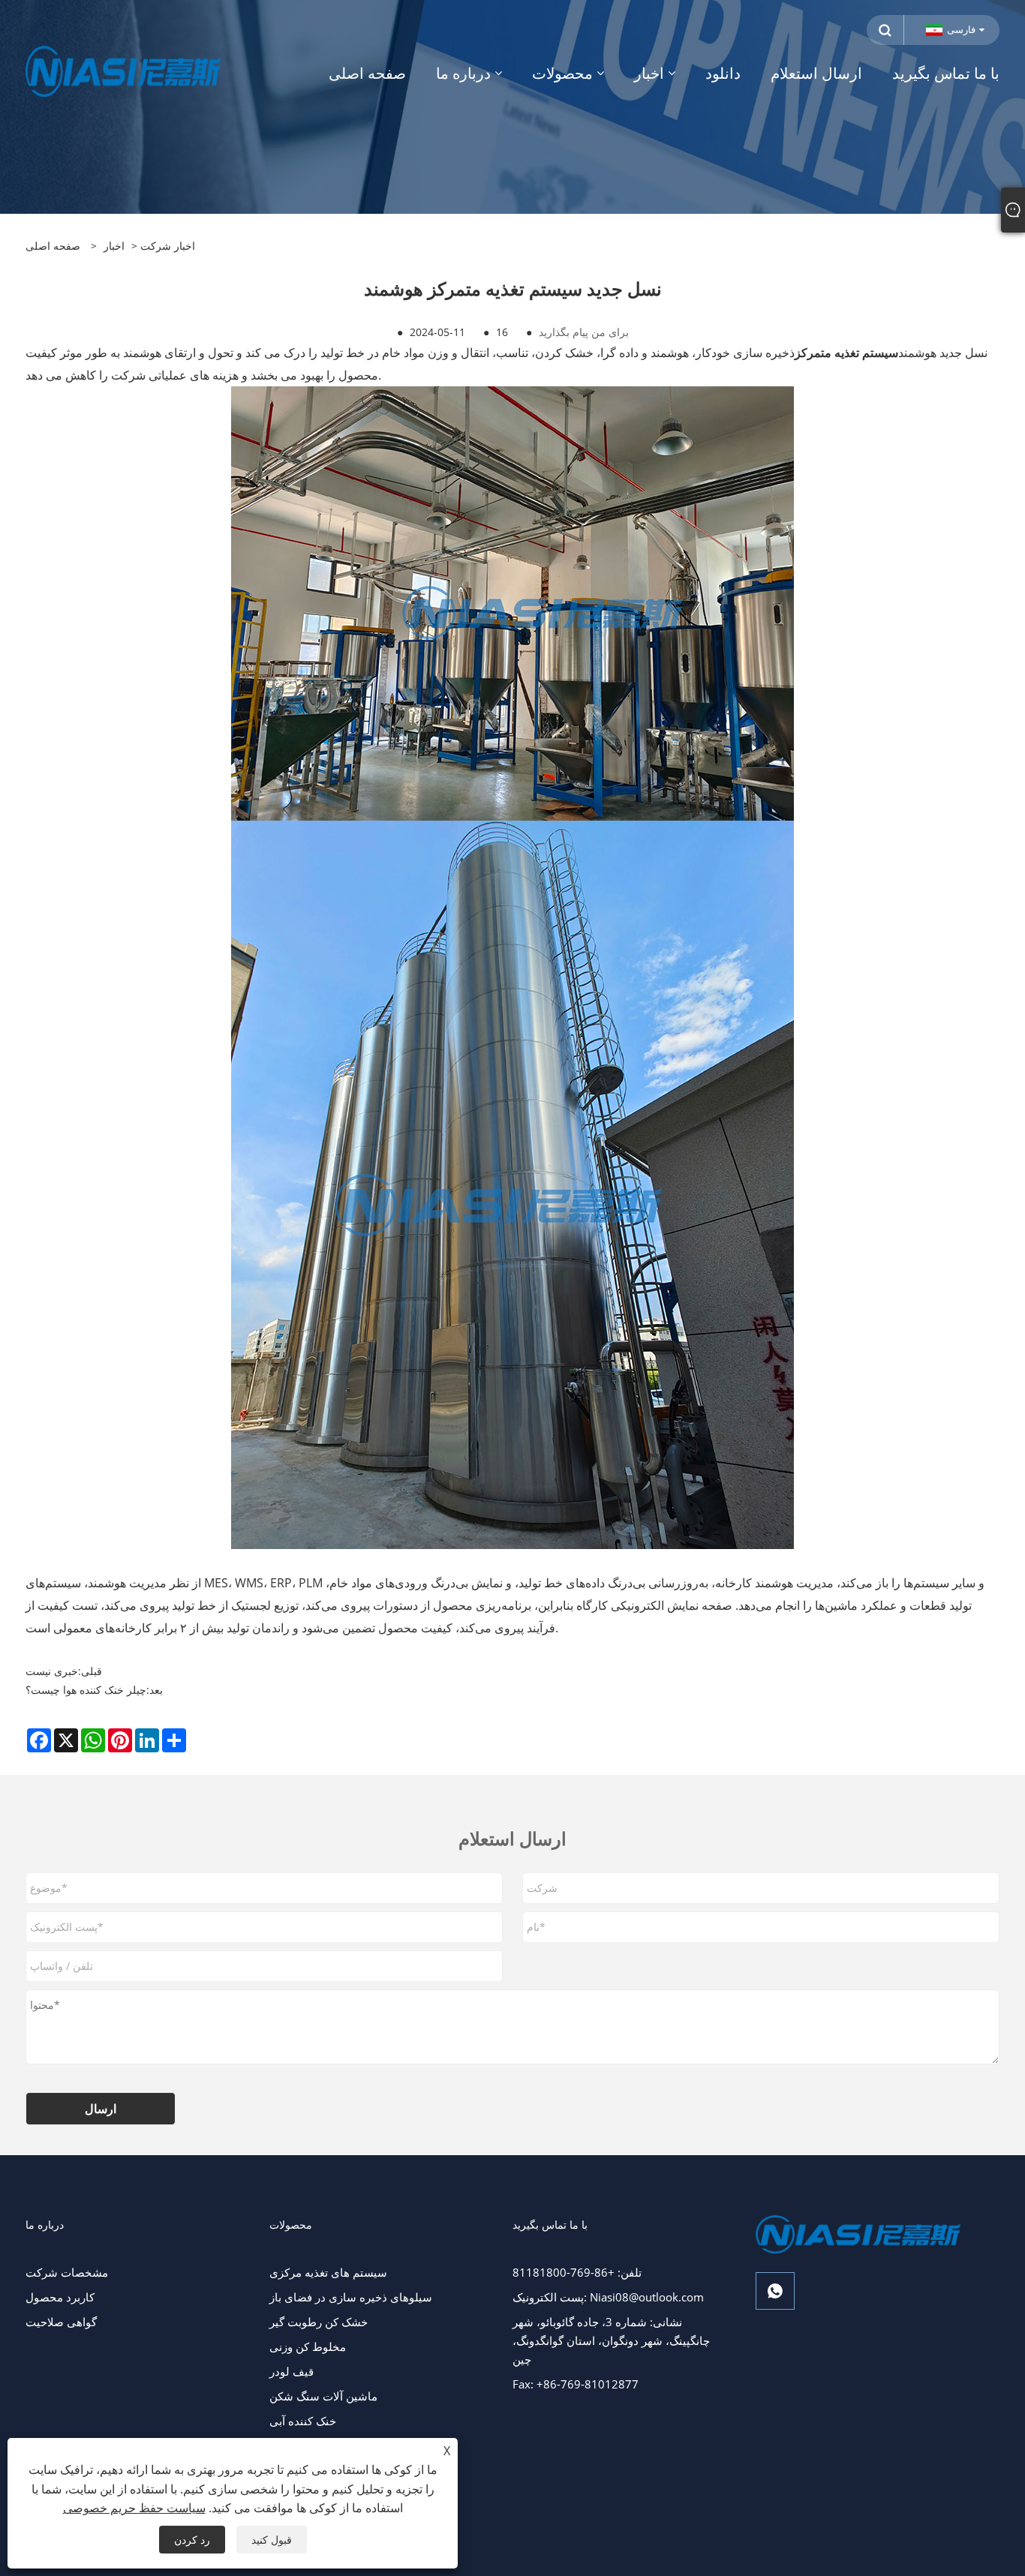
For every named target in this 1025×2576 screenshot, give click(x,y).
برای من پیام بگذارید (584, 332)
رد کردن (192, 2540)
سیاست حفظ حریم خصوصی (134, 2508)
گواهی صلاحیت (61, 2322)
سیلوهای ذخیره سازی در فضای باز (351, 2297)
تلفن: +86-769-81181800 (577, 2272)
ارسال (101, 2109)
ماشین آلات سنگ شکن (323, 2396)
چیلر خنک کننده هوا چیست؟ (86, 1690)
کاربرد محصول (60, 2297)
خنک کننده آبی (303, 2421)
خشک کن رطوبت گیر (319, 2322)
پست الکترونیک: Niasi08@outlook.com (608, 2297)
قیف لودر (292, 2371)
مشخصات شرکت (67, 2272)
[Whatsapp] (775, 2291)
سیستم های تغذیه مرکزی (328, 2272)
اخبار (114, 246)
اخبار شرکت (168, 246)
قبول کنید (272, 2540)
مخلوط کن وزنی (308, 2346)
